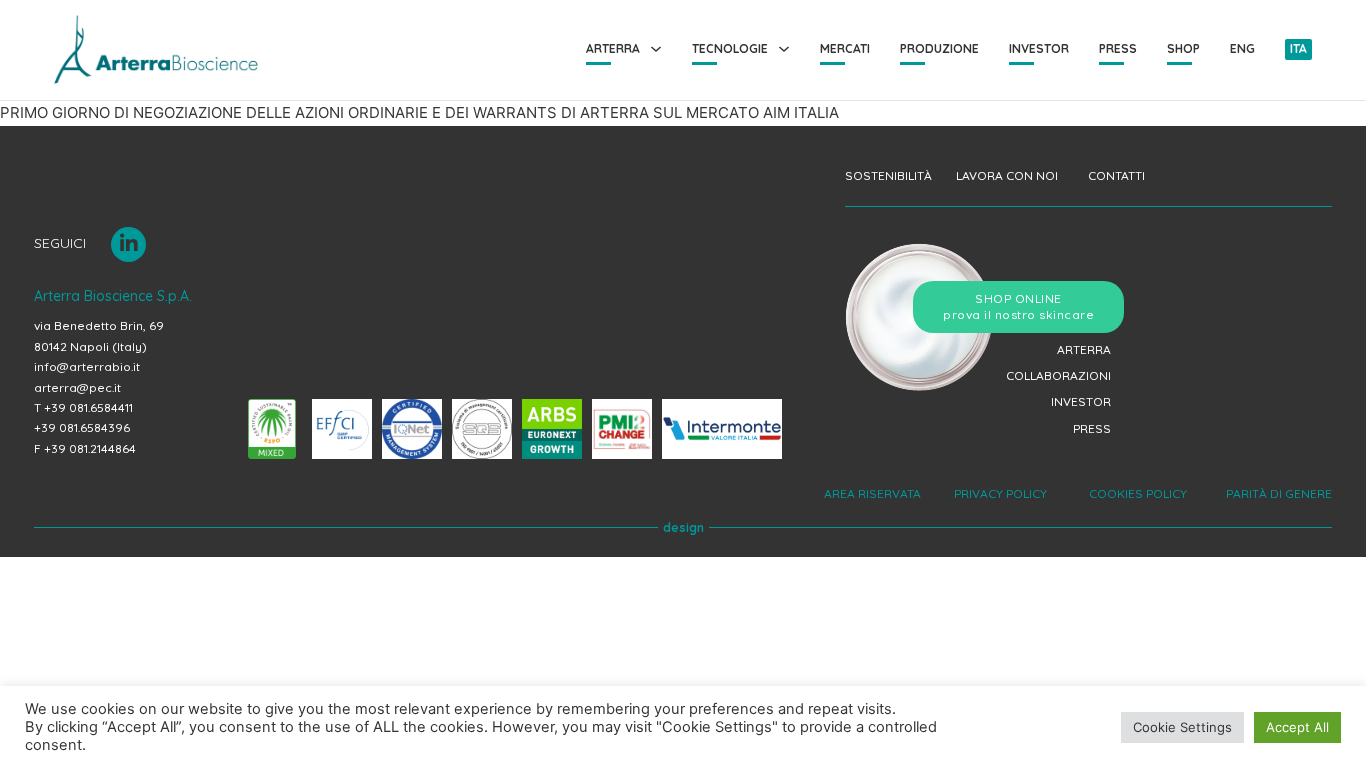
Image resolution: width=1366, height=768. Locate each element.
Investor (1039, 48)
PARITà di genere (1276, 493)
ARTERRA (1084, 349)
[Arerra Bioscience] (156, 49)
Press (1118, 48)
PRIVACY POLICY (1002, 493)
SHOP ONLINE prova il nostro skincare (1018, 306)
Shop (1183, 48)
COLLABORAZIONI (1058, 375)
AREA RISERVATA (874, 493)
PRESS (1092, 428)
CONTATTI (1116, 175)
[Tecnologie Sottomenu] (784, 49)
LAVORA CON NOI (1007, 175)
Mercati (845, 48)
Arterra (613, 48)
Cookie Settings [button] (1182, 727)
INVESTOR (1081, 401)
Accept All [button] (1297, 727)
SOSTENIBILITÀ (888, 175)
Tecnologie (730, 48)
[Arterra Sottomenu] (656, 49)
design (683, 527)
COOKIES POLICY (1136, 493)
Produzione (939, 48)
